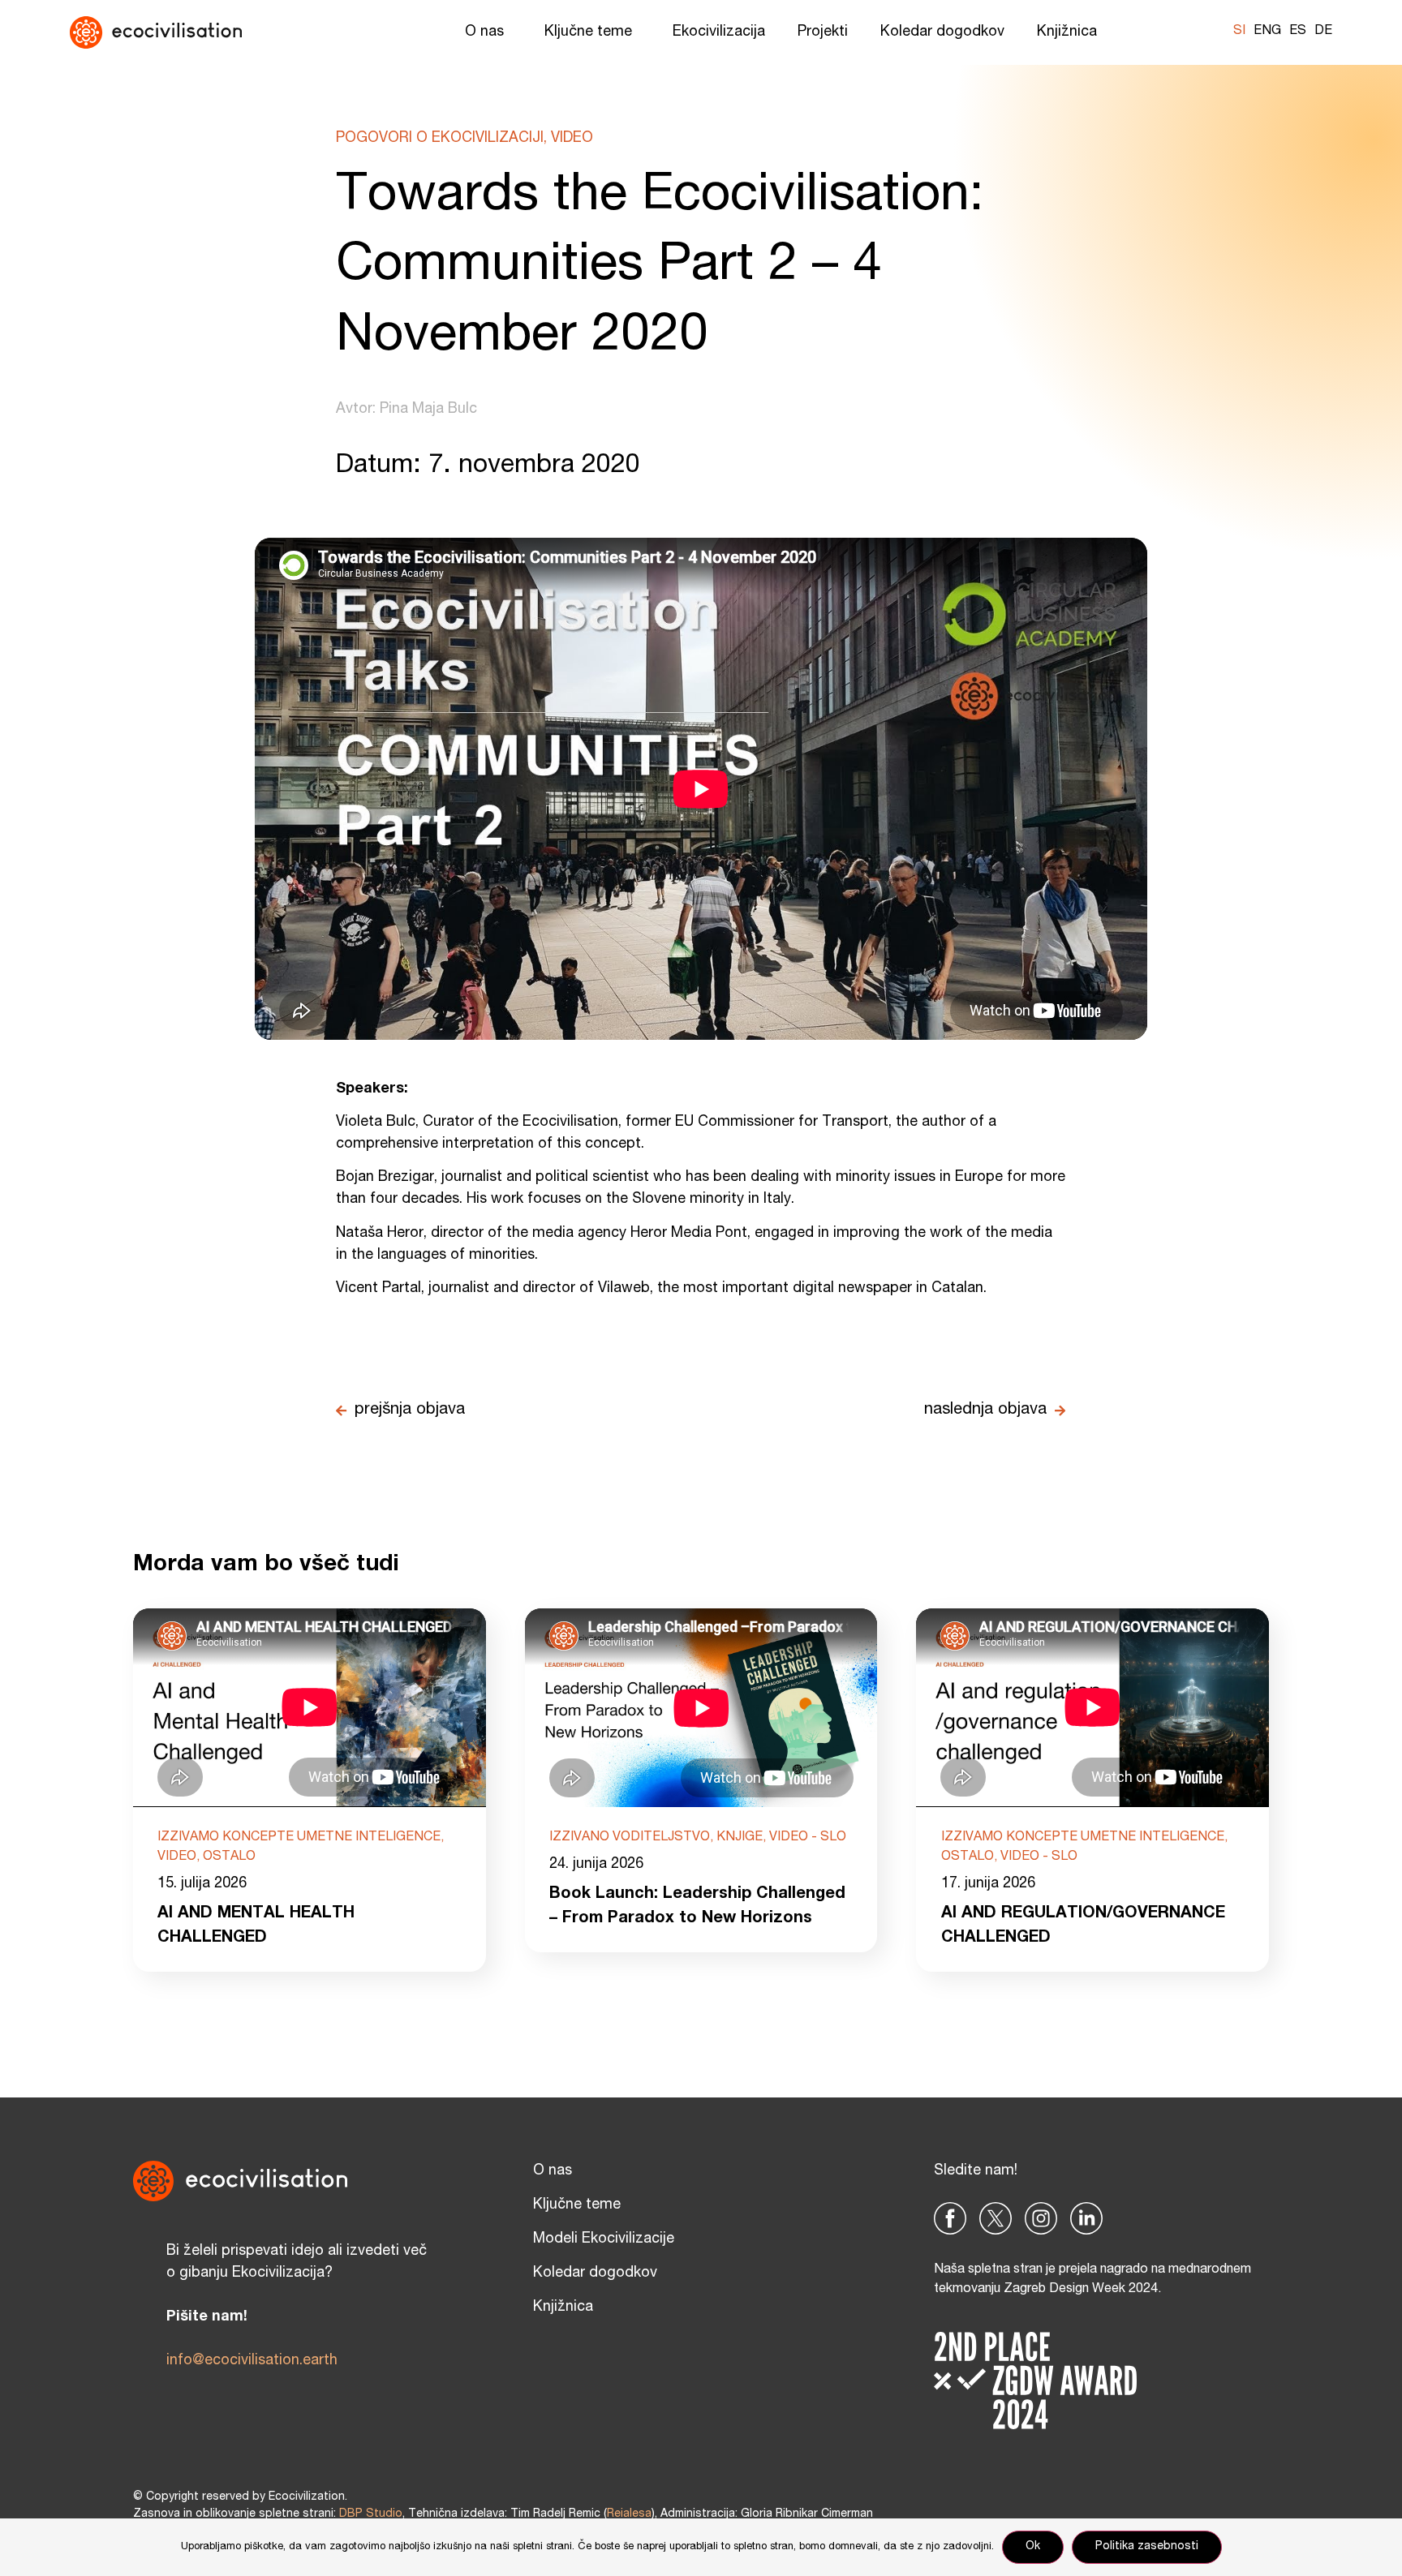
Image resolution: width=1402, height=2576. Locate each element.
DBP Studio (371, 2514)
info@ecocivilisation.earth (252, 2361)
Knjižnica (1067, 32)
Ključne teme (588, 32)
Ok (1033, 2547)
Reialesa (629, 2514)
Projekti (823, 32)
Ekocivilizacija (719, 32)
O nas (484, 32)
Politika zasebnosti (1147, 2547)
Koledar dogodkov (942, 32)
